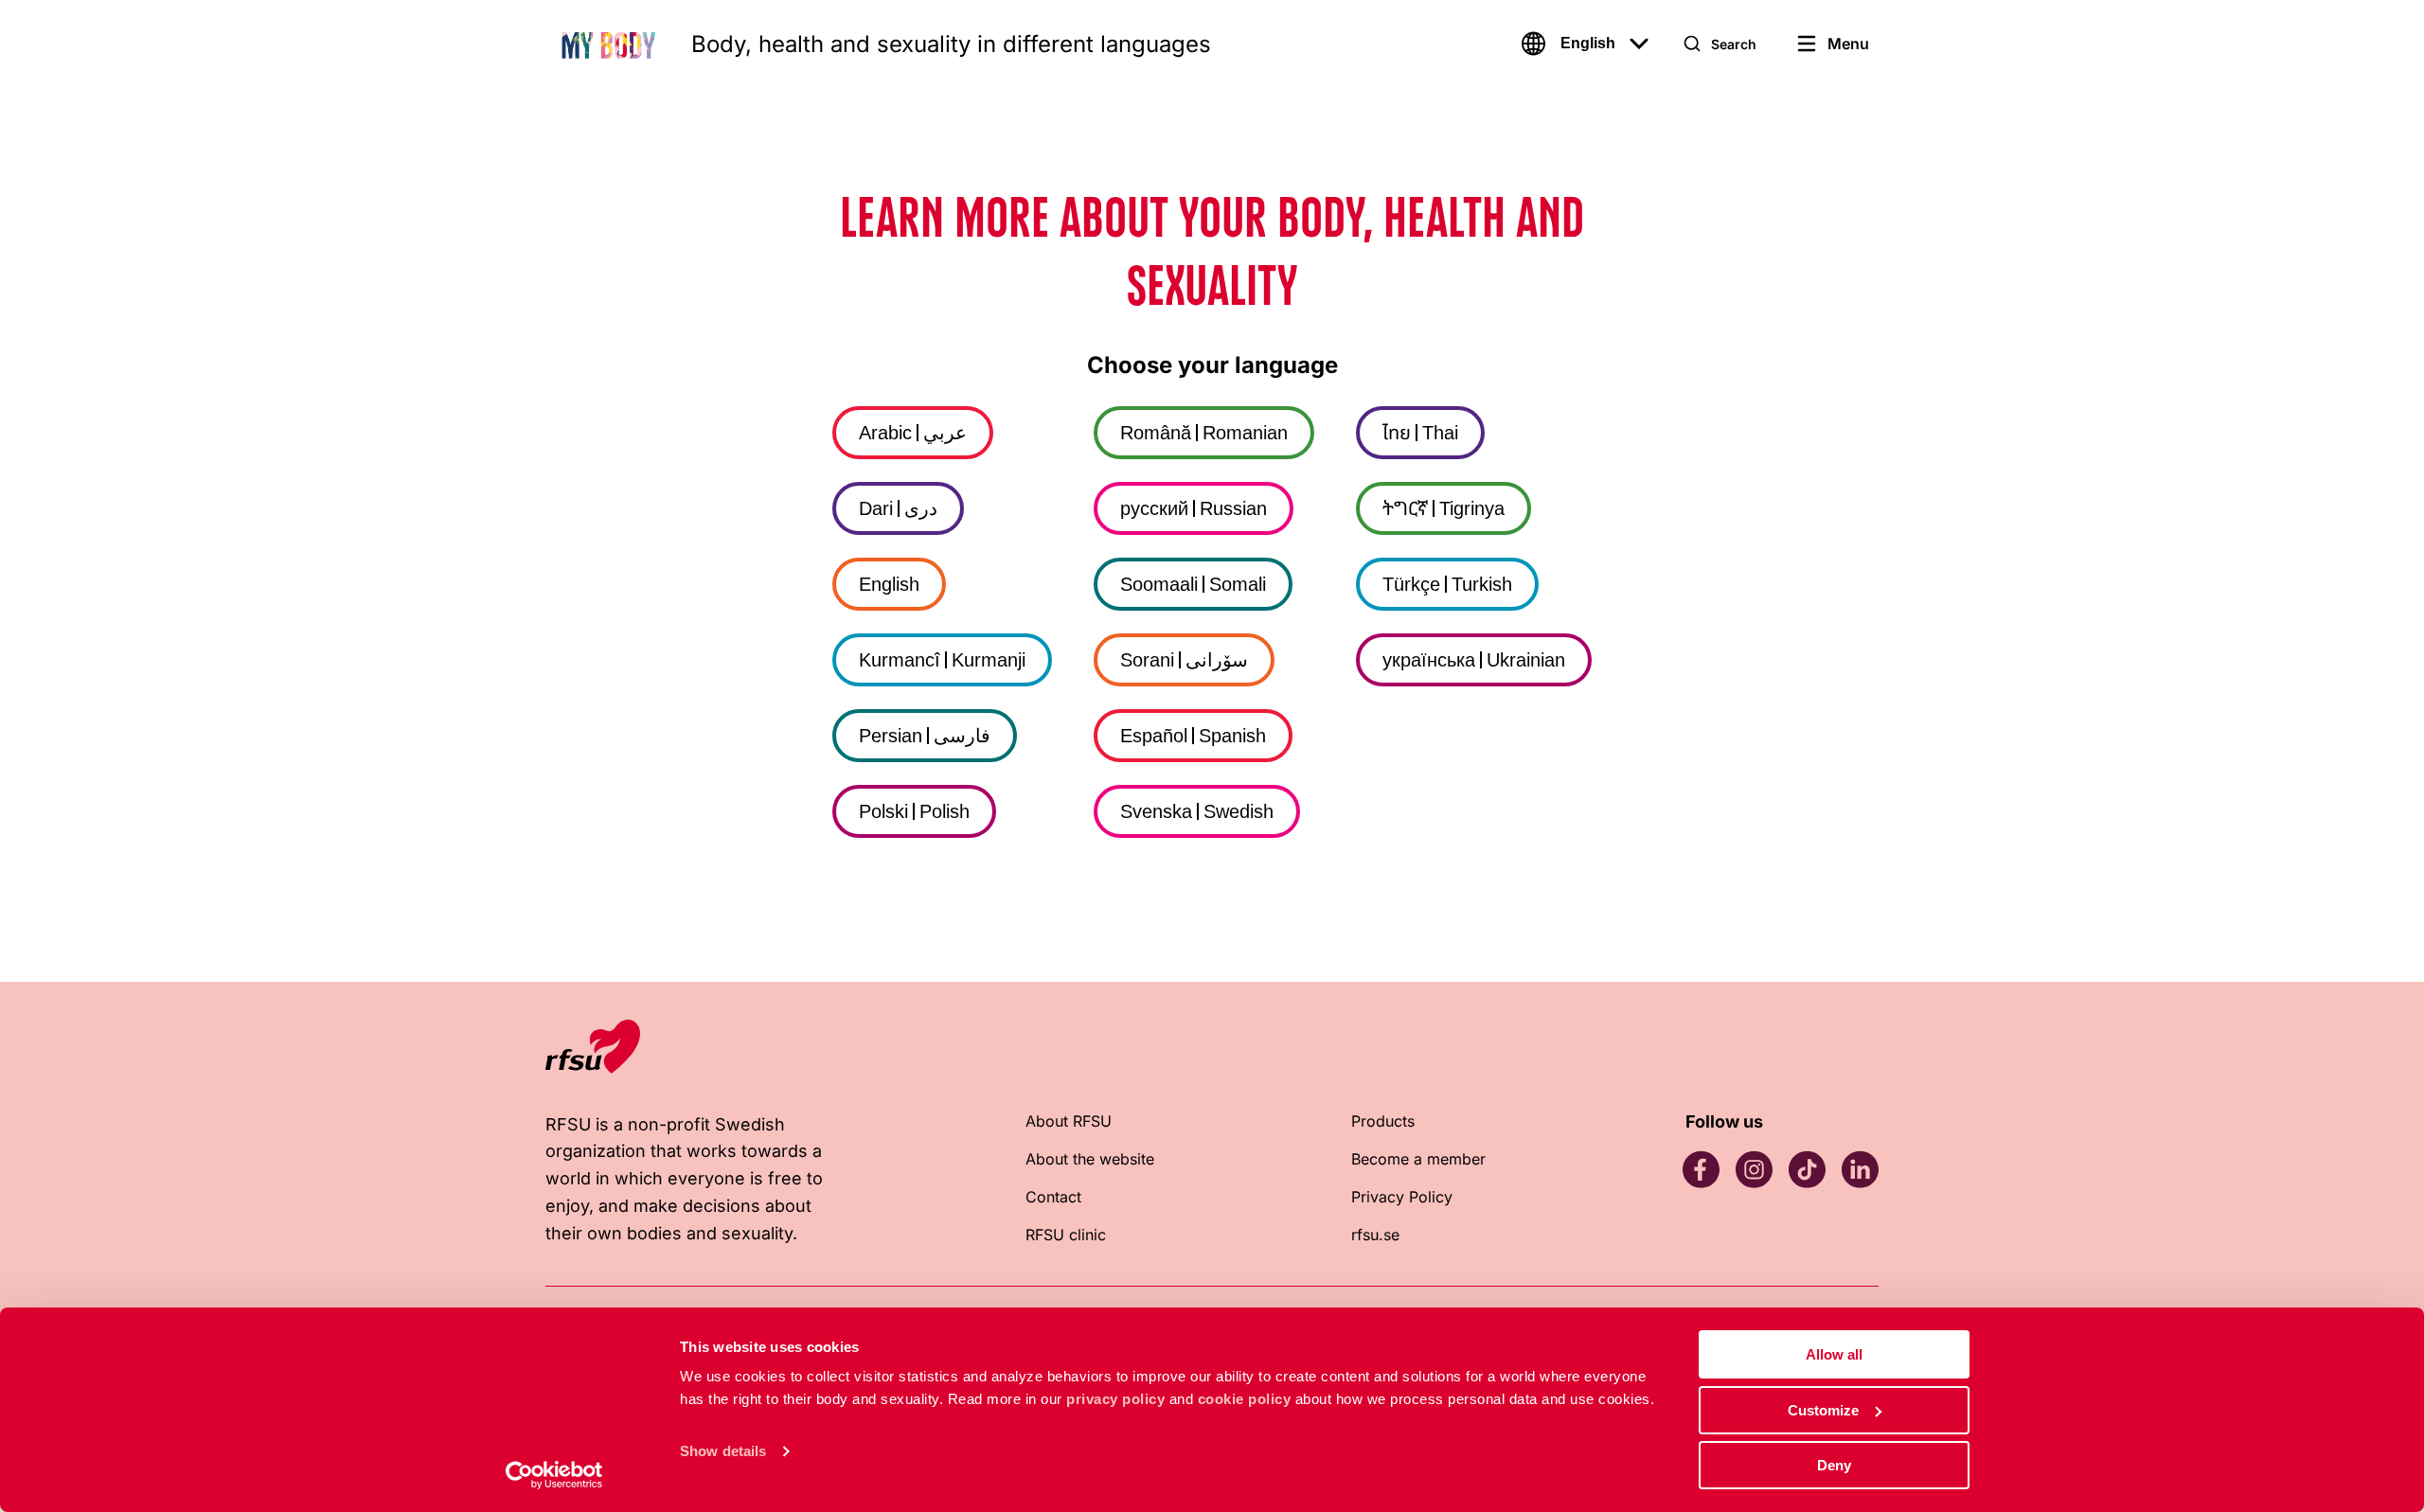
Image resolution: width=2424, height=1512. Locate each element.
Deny (1834, 1465)
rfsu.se (1375, 1235)
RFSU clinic (1066, 1235)
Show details (723, 1451)
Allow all (1834, 1354)
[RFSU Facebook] (1701, 1169)
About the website (1090, 1159)
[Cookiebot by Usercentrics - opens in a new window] (554, 1475)
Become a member (1418, 1159)
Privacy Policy (1402, 1197)
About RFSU (1069, 1121)
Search (1734, 44)
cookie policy (1245, 1399)
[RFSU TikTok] (1807, 1169)
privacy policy (1115, 1399)
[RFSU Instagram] (1754, 1169)
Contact (1053, 1197)
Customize (1823, 1410)
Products (1383, 1121)
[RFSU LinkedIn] (1860, 1169)
